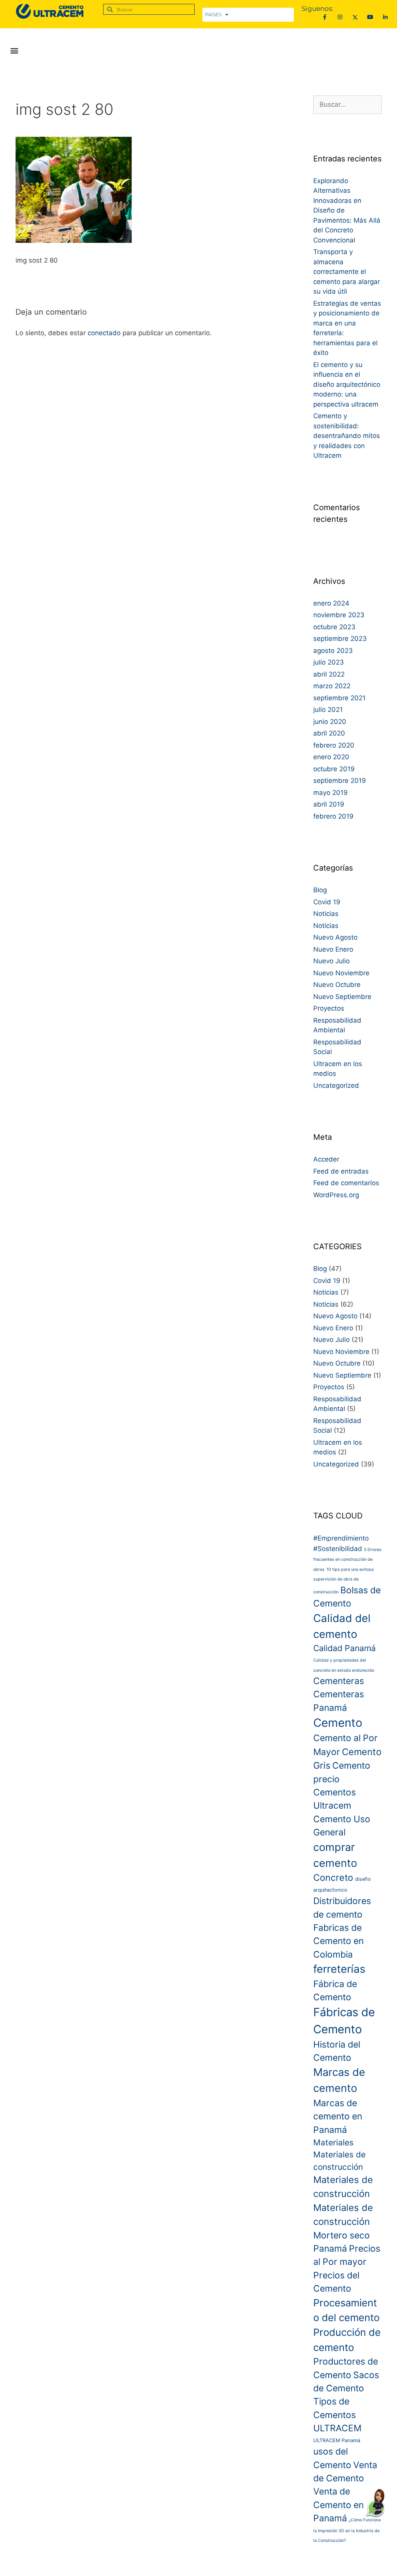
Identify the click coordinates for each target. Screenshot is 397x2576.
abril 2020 (329, 733)
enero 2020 (331, 757)
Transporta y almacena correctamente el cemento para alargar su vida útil (347, 272)
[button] (14, 50)
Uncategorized (336, 1085)
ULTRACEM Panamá (337, 2440)
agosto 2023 (333, 651)
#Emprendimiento (341, 1538)
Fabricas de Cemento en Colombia (338, 1941)
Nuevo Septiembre (342, 997)
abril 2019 (329, 804)
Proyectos (329, 1008)
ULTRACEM (337, 2428)
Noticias (326, 914)
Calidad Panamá (344, 1648)
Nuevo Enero (333, 949)
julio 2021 (328, 710)
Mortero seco (342, 2235)
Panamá (330, 2249)
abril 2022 (329, 674)
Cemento (338, 1723)
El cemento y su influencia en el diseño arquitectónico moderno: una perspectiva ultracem (347, 384)
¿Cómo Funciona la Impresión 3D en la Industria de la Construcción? (347, 2530)
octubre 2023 (334, 627)
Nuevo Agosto (335, 937)
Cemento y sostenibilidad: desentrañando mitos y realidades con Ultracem (347, 436)
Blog (320, 890)
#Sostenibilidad (338, 1549)
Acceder (326, 1159)
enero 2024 (331, 603)
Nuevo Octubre (337, 985)
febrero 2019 (333, 816)
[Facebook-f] (325, 17)
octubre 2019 (334, 769)
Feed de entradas (341, 1171)
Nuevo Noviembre (341, 973)
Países (213, 15)
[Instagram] (340, 17)
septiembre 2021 (339, 698)
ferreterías (339, 1969)
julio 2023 (329, 662)
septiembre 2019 (340, 781)
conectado (104, 333)
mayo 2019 (331, 793)
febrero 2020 (334, 745)
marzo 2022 (332, 686)
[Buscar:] (347, 104)
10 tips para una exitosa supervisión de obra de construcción (343, 1581)
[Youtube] (370, 17)
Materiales (333, 2142)
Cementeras (339, 1681)
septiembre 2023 (340, 639)
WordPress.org (336, 1195)
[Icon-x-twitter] (355, 17)
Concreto (333, 1878)
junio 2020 (330, 722)
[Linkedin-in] (386, 17)
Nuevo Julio (331, 961)
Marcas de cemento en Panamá (338, 2116)
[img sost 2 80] (74, 241)
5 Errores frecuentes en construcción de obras (347, 1560)
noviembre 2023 (339, 615)
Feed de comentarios (346, 1183)
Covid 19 (327, 902)
